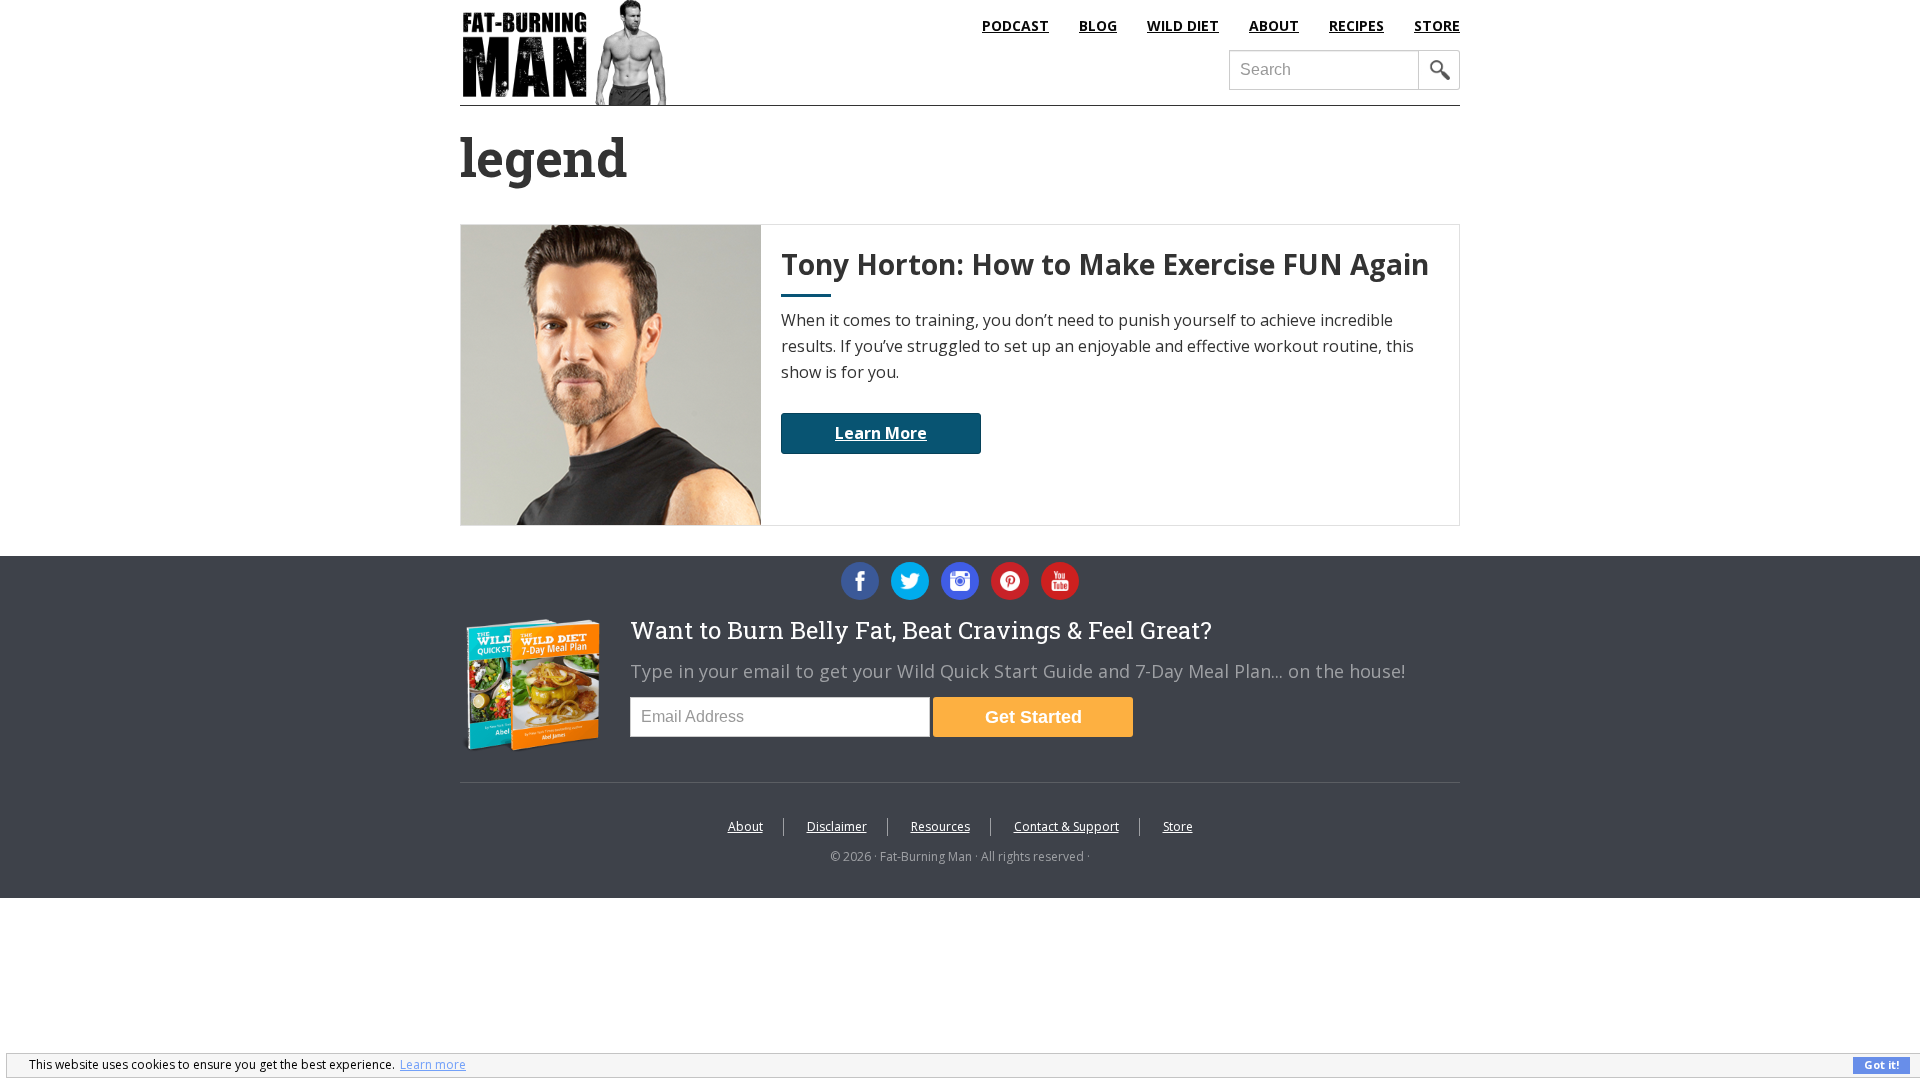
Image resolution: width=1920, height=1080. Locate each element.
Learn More (881, 433)
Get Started (1033, 717)
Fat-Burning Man (645, 52)
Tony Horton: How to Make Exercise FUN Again (1105, 264)
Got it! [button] (1881, 1064)
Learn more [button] (433, 1064)
